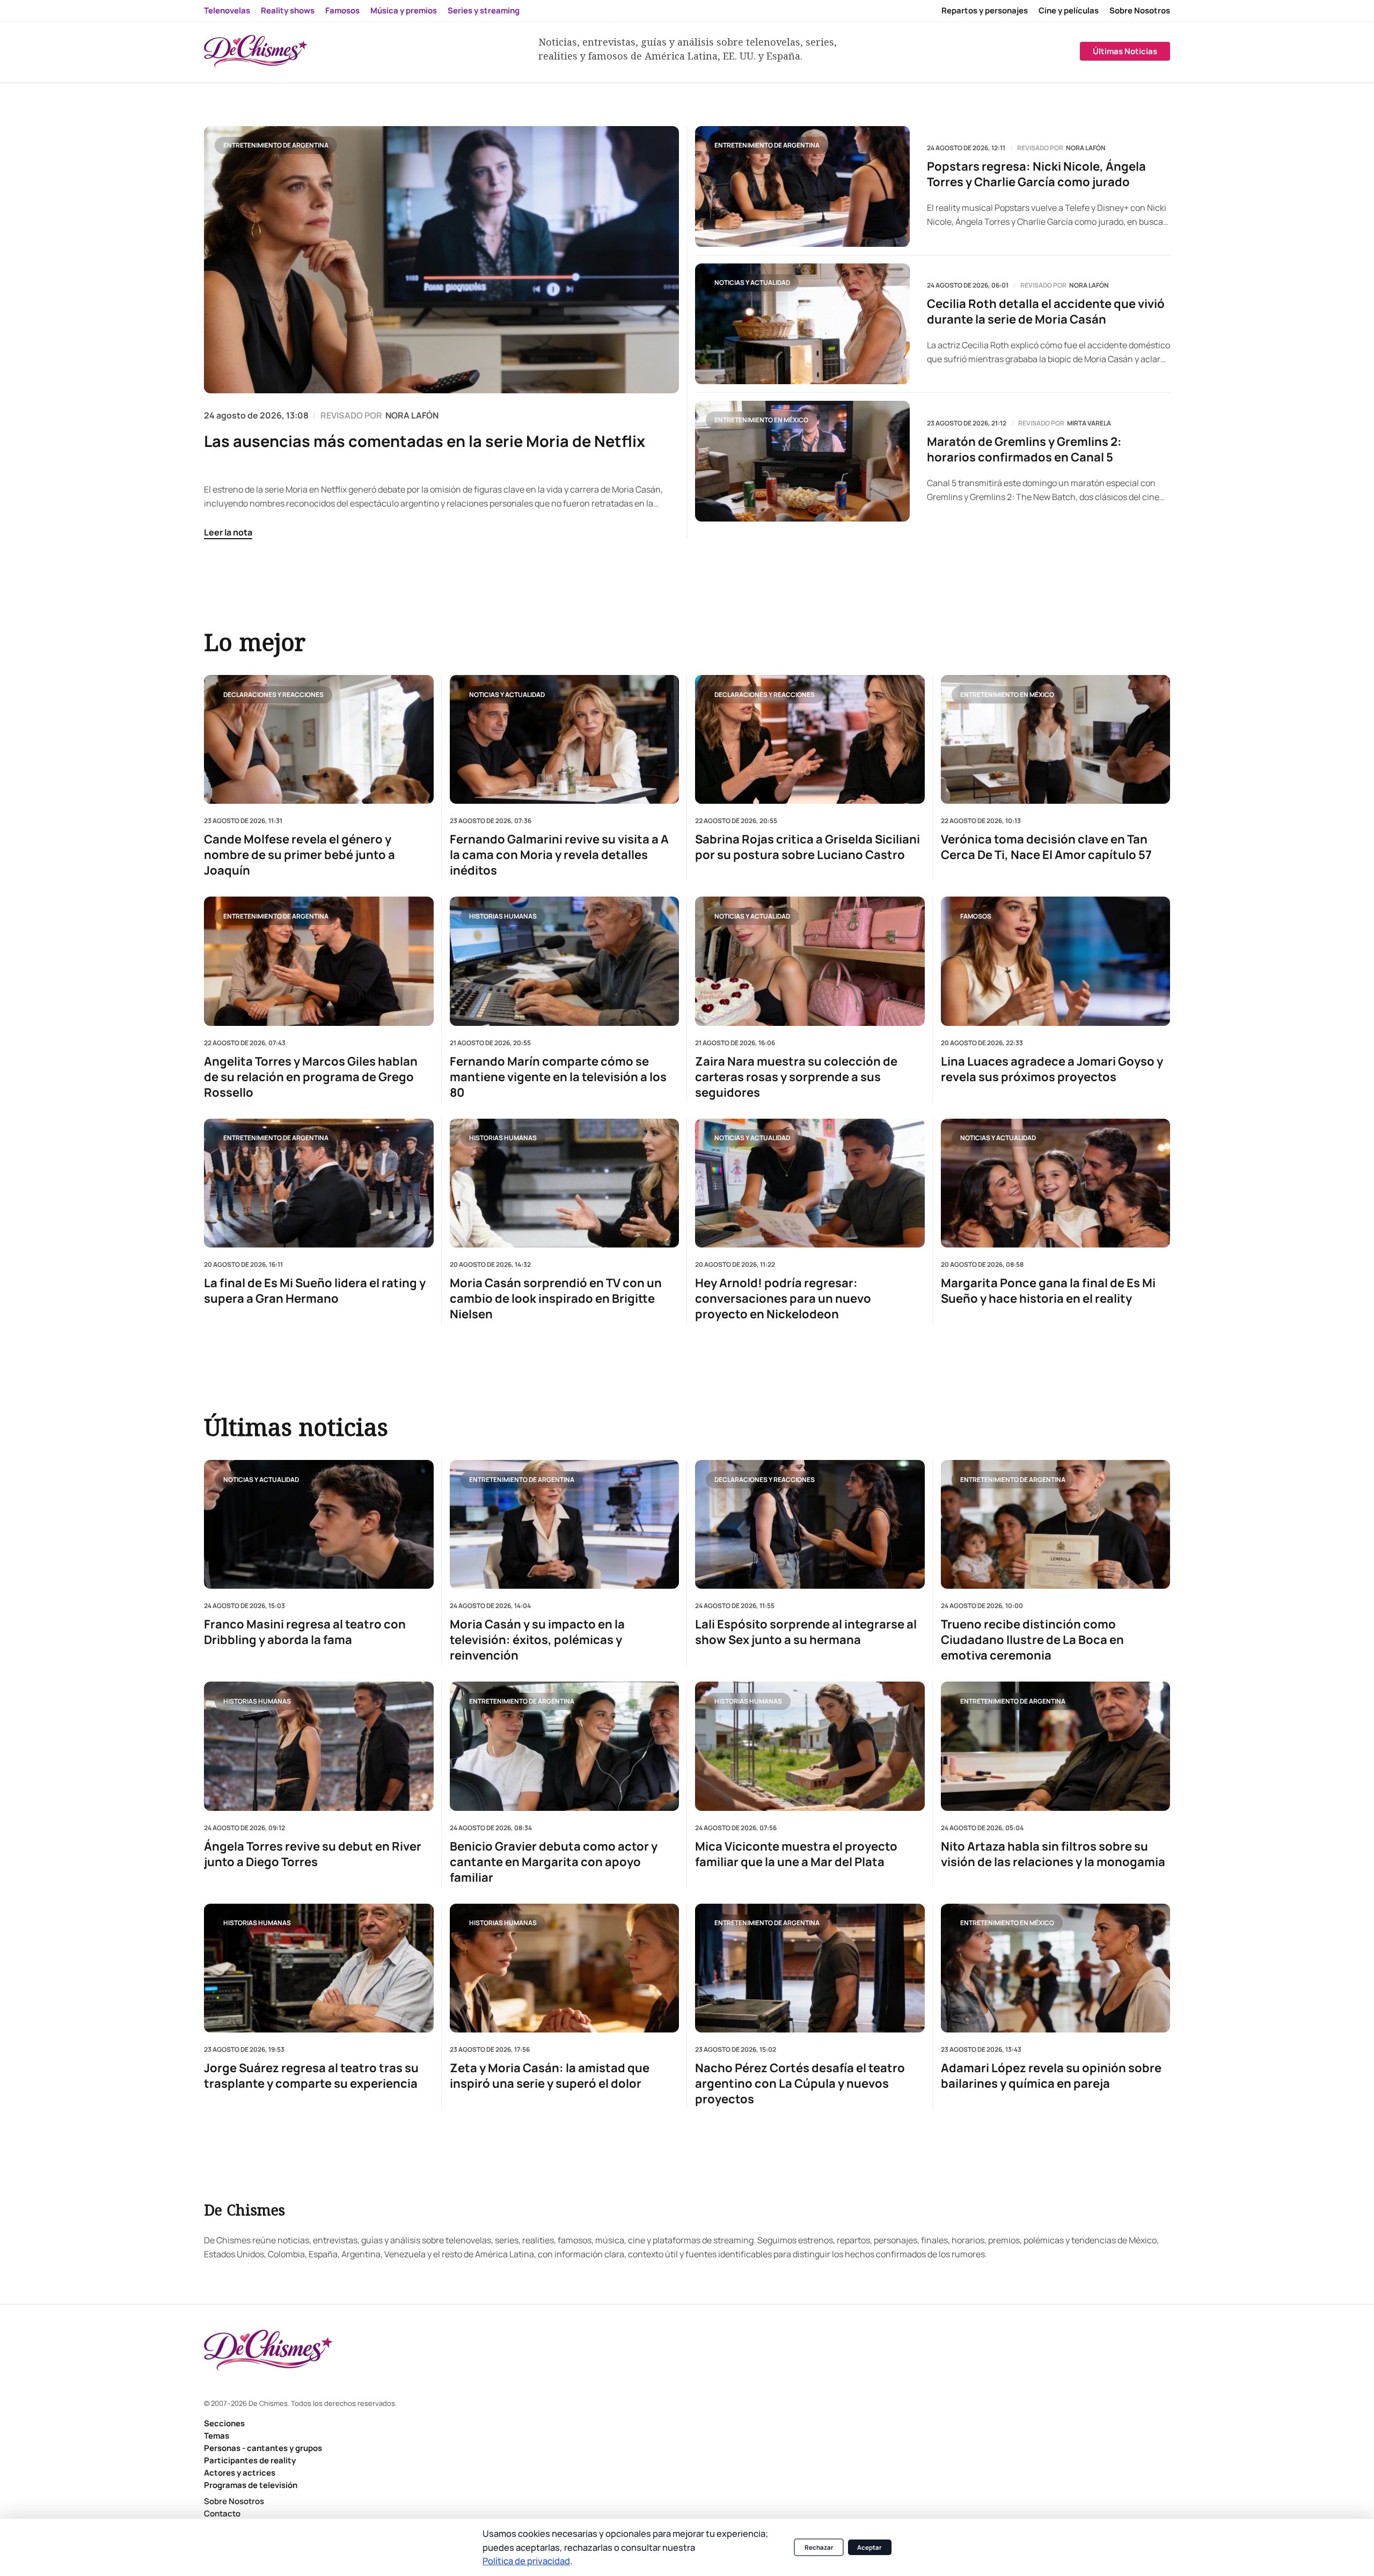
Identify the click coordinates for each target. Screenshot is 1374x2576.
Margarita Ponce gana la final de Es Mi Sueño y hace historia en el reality (1048, 1291)
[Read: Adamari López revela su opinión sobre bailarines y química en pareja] (1056, 1968)
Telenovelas (227, 10)
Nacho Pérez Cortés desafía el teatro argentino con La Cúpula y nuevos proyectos (800, 2084)
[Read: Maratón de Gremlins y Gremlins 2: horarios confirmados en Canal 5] (802, 461)
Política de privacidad (526, 2561)
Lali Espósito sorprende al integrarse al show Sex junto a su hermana (806, 1632)
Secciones (224, 2423)
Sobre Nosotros (1140, 10)
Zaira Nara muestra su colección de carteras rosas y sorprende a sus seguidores (796, 1077)
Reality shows (288, 10)
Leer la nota (228, 532)
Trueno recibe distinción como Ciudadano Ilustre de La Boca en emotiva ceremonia (1032, 1640)
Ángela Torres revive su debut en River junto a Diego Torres (313, 1854)
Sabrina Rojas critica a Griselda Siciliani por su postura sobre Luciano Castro (807, 847)
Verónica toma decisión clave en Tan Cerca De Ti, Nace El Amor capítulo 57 (1046, 847)
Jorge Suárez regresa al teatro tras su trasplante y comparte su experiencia (311, 2076)
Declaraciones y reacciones (273, 694)
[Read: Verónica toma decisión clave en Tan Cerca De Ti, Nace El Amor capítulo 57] (1056, 739)
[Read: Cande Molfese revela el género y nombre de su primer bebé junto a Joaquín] (319, 739)
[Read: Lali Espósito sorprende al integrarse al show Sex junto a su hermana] (810, 1524)
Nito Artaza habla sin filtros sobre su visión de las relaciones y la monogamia (1053, 1854)
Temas (217, 2436)
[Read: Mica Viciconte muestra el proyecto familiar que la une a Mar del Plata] (810, 1746)
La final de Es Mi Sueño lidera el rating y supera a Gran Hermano (315, 1291)
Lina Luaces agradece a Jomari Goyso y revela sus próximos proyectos (1052, 1069)
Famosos (342, 10)
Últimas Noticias (1125, 51)
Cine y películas (1069, 10)
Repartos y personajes (985, 10)
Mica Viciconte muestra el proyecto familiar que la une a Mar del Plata (796, 1854)
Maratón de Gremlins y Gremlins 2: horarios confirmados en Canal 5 (1024, 450)
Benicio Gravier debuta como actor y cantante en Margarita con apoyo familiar (554, 1862)
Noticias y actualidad (752, 282)
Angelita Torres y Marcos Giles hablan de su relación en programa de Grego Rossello (311, 1077)
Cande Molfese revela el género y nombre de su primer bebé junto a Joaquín (299, 855)
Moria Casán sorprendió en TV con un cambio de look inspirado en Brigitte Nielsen (556, 1299)
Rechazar (819, 2547)
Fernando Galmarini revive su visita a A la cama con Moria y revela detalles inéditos (559, 855)
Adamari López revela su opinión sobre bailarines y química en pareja (1051, 2076)
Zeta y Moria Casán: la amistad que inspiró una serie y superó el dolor (550, 2076)
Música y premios (404, 10)
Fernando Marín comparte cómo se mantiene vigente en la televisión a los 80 (558, 1077)
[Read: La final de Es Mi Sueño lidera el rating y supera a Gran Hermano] (319, 1183)
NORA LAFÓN (412, 415)
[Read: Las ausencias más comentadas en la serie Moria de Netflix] (441, 260)
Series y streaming (484, 10)
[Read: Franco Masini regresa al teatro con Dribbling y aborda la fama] (319, 1524)
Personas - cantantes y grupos (263, 2448)
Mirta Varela (1089, 423)
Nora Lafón (1086, 148)
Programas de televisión (251, 2485)
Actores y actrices (240, 2473)
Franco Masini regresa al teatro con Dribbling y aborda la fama (305, 1632)
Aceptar (869, 2547)
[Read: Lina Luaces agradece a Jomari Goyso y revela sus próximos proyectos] (1056, 961)
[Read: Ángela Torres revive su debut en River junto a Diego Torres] (319, 1746)
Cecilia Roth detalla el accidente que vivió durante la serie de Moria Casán (1046, 312)
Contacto (222, 2513)
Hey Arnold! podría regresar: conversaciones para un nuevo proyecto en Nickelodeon (783, 1299)
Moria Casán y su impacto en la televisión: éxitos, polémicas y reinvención (537, 1640)
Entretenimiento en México (761, 420)
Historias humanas (503, 916)
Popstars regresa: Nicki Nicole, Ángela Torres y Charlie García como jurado (1036, 174)
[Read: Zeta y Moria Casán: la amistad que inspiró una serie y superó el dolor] (565, 1968)
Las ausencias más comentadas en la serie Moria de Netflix (425, 441)
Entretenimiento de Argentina (276, 145)
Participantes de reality (250, 2460)
